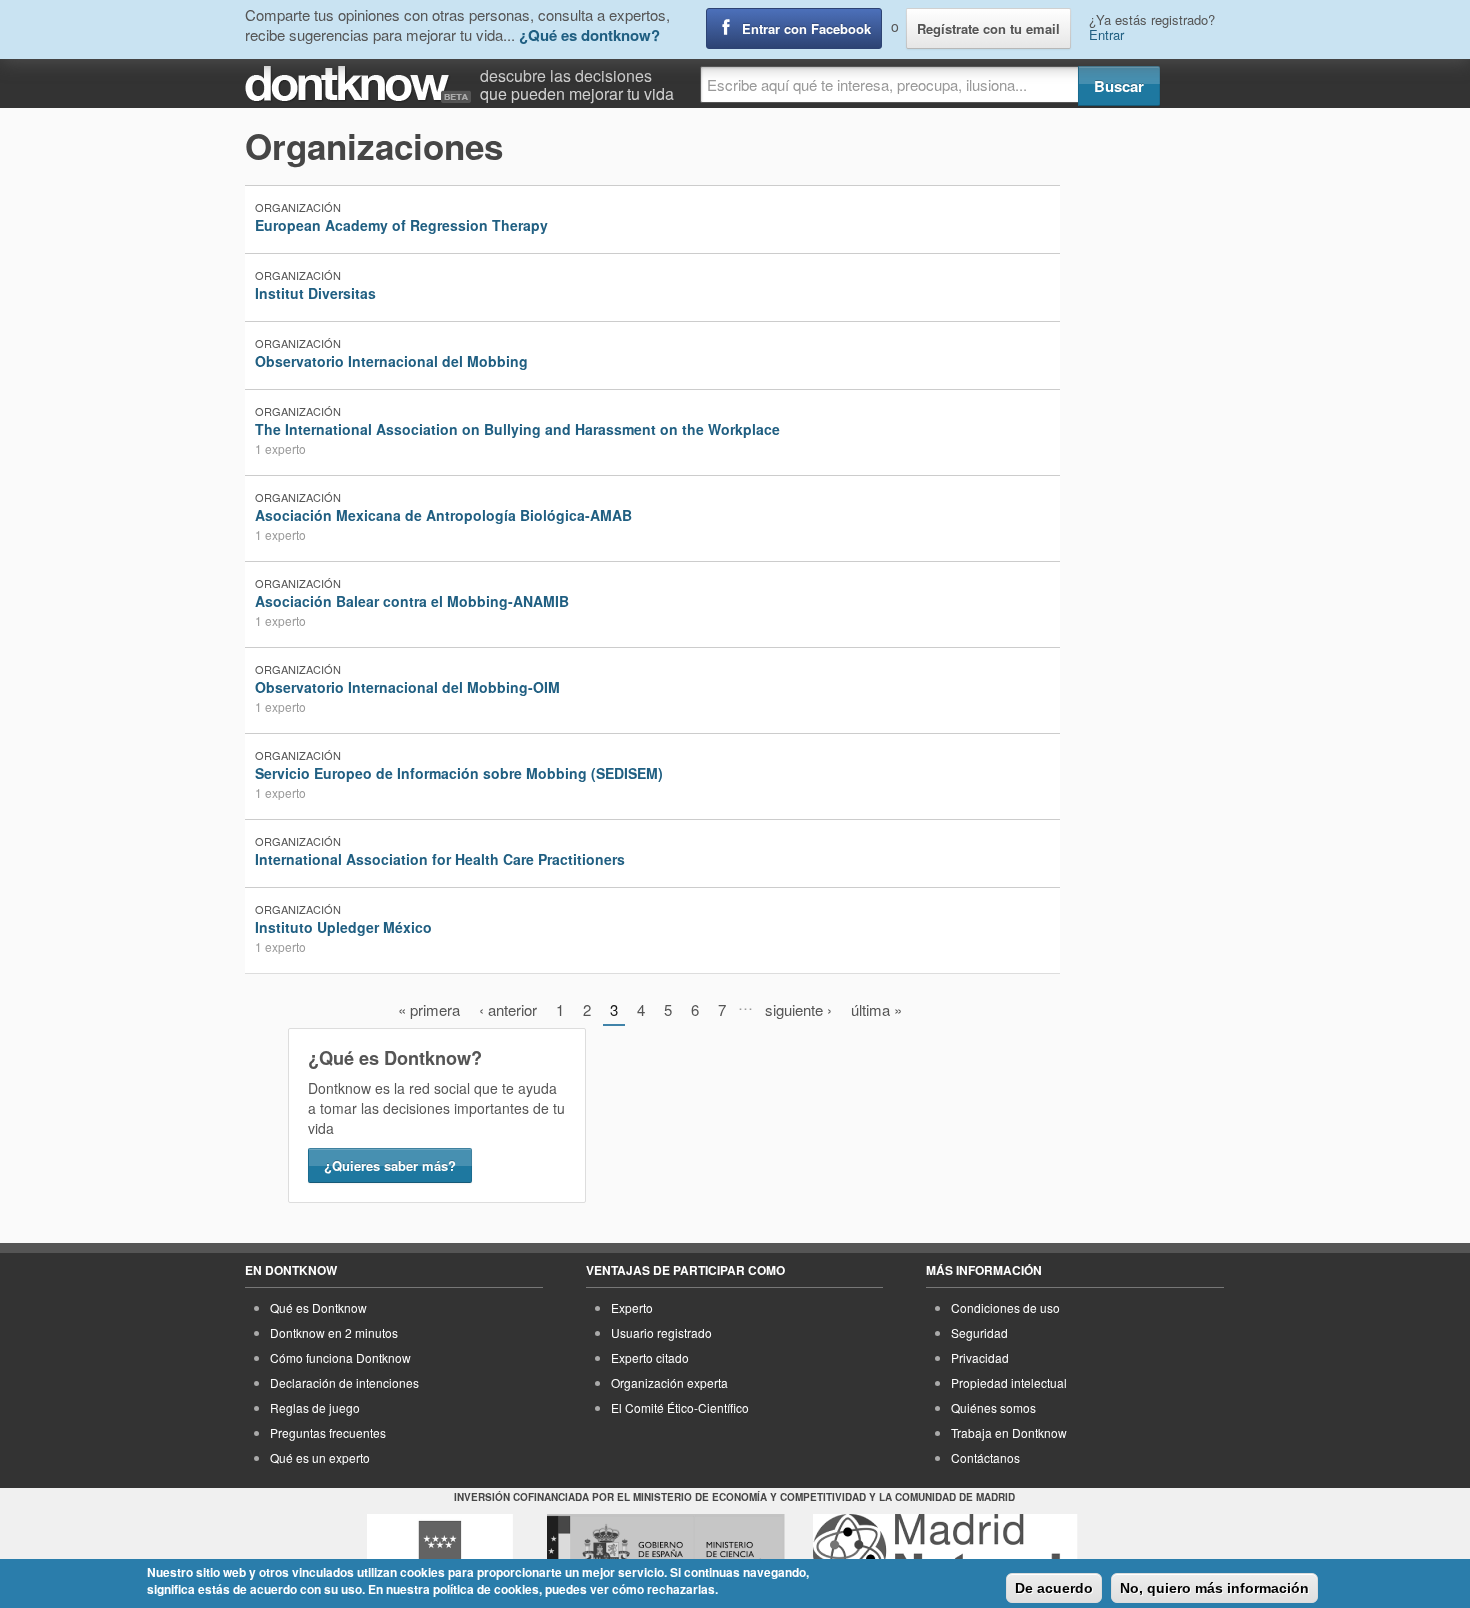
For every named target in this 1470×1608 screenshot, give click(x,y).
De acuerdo (1054, 1588)
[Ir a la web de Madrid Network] (945, 1551)
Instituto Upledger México (343, 927)
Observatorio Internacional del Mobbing (391, 361)
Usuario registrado (661, 1332)
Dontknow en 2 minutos (334, 1332)
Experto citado (650, 1357)
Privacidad (980, 1357)
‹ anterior (508, 1009)
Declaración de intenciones (344, 1382)
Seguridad (979, 1332)
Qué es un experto (320, 1457)
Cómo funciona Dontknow (340, 1357)
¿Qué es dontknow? (589, 35)
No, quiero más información (1214, 1588)
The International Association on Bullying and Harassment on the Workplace (517, 429)
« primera (429, 1009)
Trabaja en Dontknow (1009, 1432)
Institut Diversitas (315, 293)
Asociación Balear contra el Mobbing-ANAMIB (412, 601)
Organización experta (669, 1382)
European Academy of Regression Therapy (401, 225)
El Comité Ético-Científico (680, 1407)
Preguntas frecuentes (328, 1432)
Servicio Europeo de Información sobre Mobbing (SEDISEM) (459, 773)
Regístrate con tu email (988, 28)
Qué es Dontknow (318, 1307)
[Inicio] (362, 84)
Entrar (1106, 34)
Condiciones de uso (1005, 1307)
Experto (632, 1307)
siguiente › (798, 1009)
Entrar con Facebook (806, 28)
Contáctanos (985, 1457)
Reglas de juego (315, 1407)
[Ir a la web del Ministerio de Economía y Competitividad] (666, 1551)
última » (876, 1009)
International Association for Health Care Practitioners (440, 859)
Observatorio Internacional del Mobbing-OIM (407, 687)
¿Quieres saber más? (390, 1165)
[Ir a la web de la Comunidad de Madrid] (440, 1551)
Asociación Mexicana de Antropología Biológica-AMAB (443, 515)
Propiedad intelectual (1009, 1382)
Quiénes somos (993, 1407)
